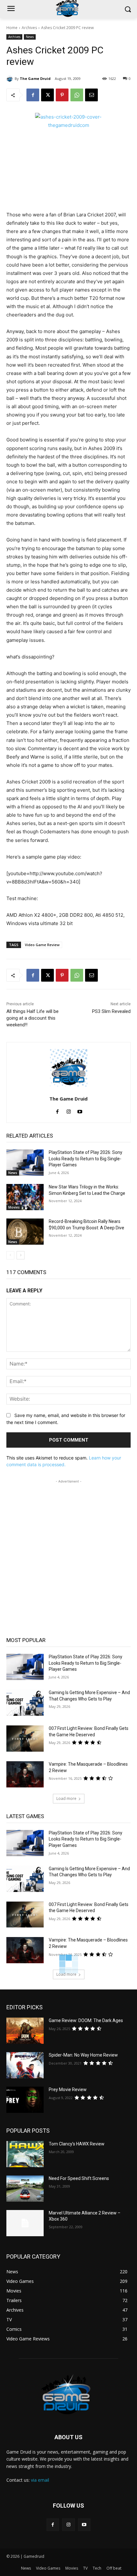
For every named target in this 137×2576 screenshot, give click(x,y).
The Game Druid (35, 78)
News (30, 37)
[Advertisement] (68, 1553)
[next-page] (21, 1255)
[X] (47, 95)
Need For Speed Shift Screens (79, 2178)
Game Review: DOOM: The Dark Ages (86, 2020)
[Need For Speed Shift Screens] (25, 2189)
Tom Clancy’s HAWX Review (77, 2144)
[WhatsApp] (77, 95)
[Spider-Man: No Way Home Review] (25, 2065)
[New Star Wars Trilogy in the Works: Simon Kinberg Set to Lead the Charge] (25, 1197)
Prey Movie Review (68, 2090)
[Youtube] (80, 1110)
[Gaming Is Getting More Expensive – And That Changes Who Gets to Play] (25, 1703)
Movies (14, 1207)
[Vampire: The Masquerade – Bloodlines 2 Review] (25, 1774)
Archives (29, 28)
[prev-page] (10, 1255)
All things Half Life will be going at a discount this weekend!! (32, 1018)
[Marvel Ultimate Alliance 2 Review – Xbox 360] (25, 2223)
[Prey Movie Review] (25, 2100)
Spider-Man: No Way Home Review (83, 2055)
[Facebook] (33, 95)
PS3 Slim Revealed (111, 1011)
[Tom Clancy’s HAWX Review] (25, 2154)
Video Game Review (42, 945)
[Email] (91, 95)
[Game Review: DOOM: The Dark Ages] (25, 2031)
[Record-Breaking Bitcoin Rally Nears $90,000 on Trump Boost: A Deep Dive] (25, 1232)
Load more (66, 1798)
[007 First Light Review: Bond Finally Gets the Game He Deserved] (25, 1739)
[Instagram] (69, 1110)
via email (40, 2480)
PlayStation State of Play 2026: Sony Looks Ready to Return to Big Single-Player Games (86, 1159)
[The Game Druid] (11, 79)
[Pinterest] (62, 95)
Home (12, 28)
